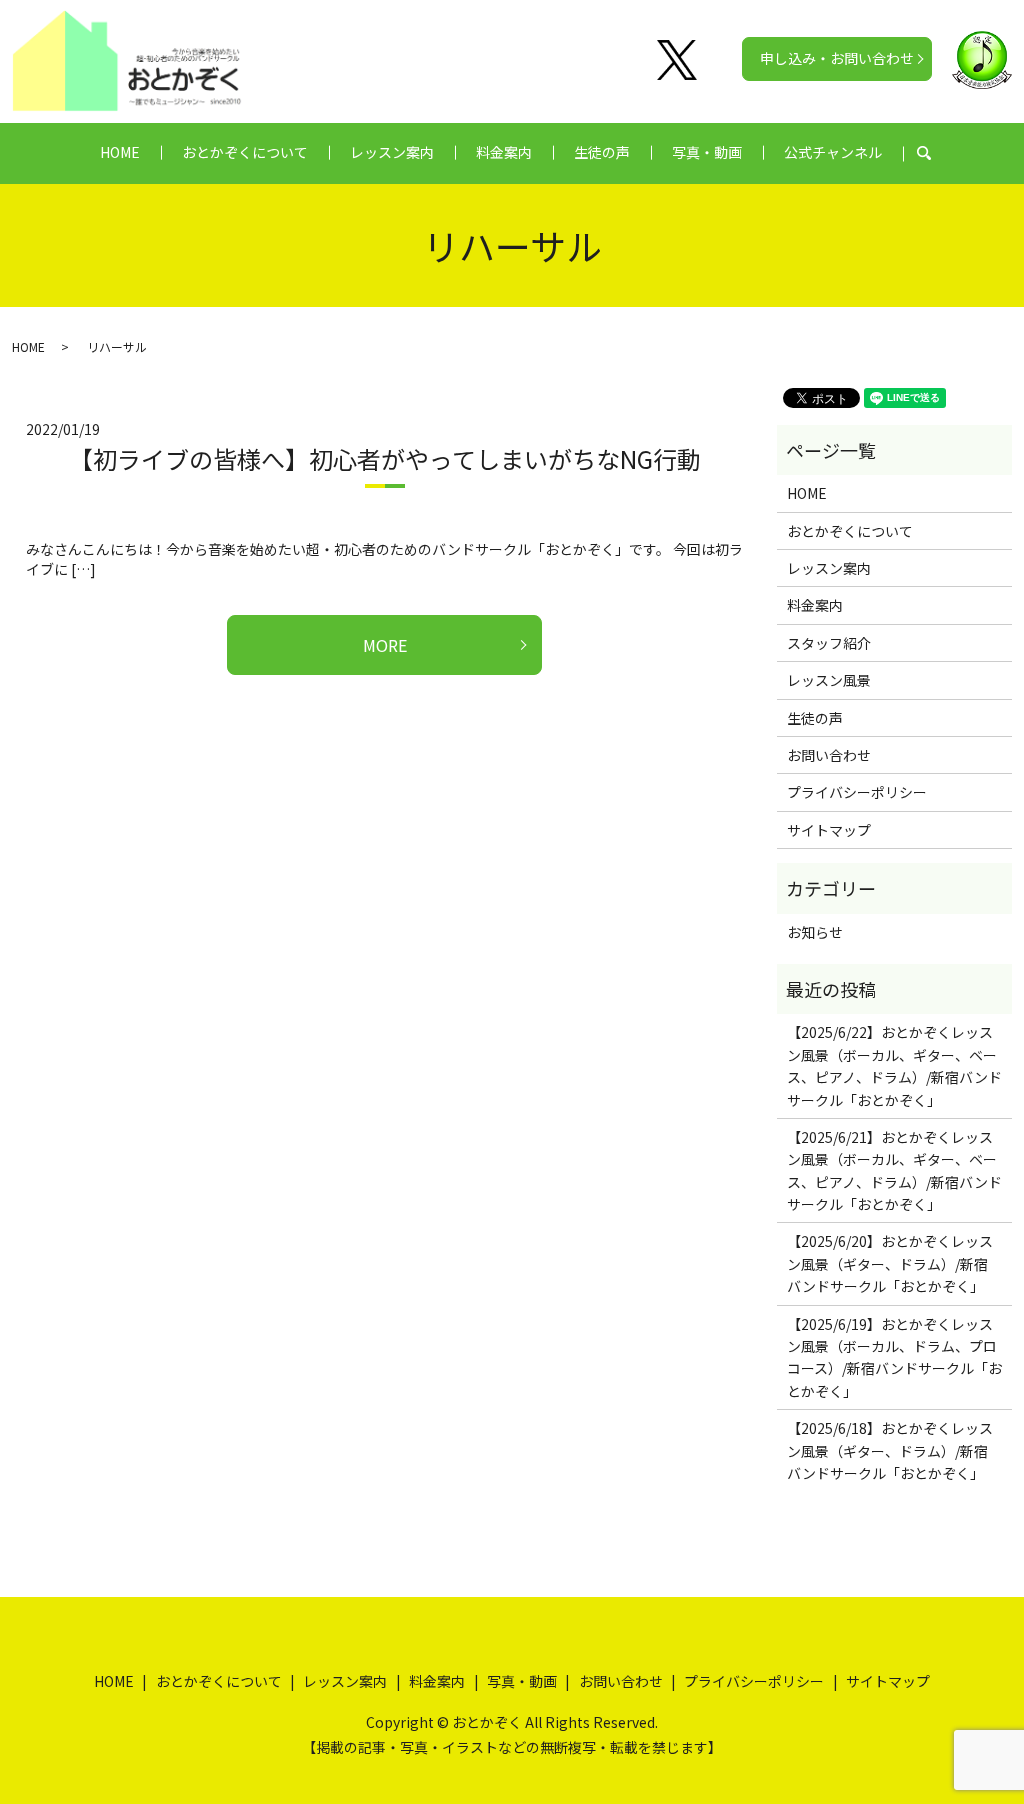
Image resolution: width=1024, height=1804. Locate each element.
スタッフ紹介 (829, 643)
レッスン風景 (829, 680)
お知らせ (815, 932)
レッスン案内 (392, 152)
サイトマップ (829, 830)
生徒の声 (602, 152)
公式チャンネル (833, 152)
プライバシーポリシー (857, 792)
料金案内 (504, 152)
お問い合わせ (829, 755)
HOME (120, 152)
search (934, 153)
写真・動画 (707, 152)
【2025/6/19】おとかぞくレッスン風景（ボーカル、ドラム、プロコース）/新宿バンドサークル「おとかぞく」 (894, 1357)
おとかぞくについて (245, 152)
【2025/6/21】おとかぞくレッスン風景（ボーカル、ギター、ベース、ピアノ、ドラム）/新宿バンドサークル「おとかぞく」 (894, 1170)
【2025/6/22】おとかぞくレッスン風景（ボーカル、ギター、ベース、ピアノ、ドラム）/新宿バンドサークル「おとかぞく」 (894, 1065)
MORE (385, 645)
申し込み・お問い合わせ (837, 58)
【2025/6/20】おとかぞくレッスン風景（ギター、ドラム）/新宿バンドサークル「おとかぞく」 (890, 1263)
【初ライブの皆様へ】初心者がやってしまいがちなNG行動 (385, 458)
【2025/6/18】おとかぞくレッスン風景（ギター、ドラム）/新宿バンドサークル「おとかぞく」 (890, 1450)
